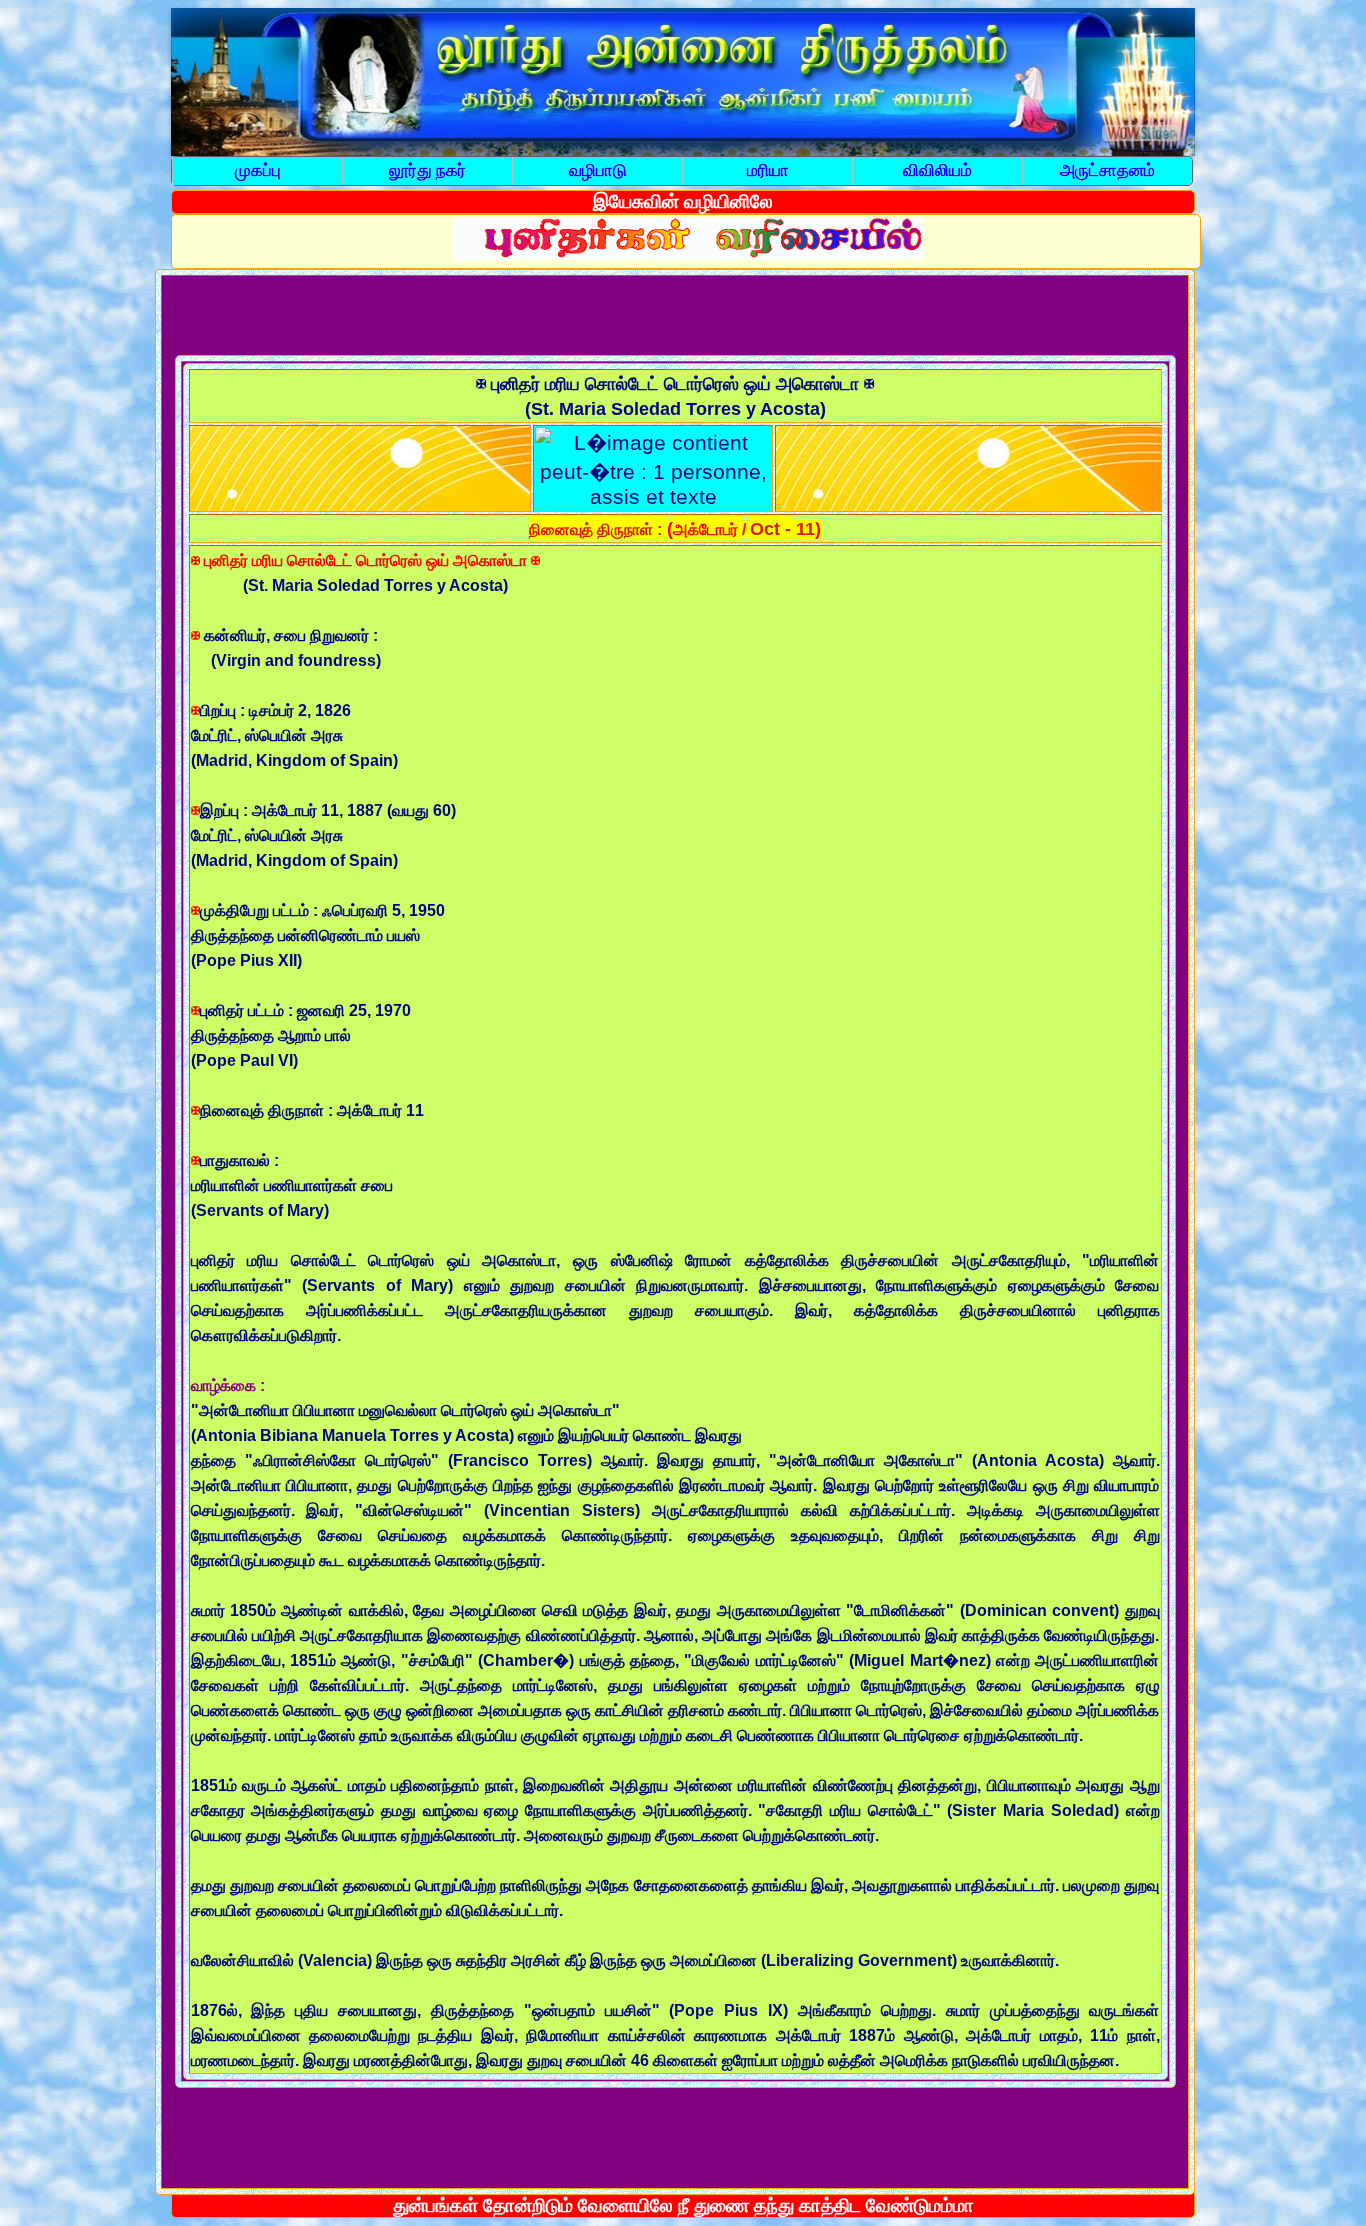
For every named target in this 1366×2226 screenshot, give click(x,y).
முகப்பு (258, 170)
